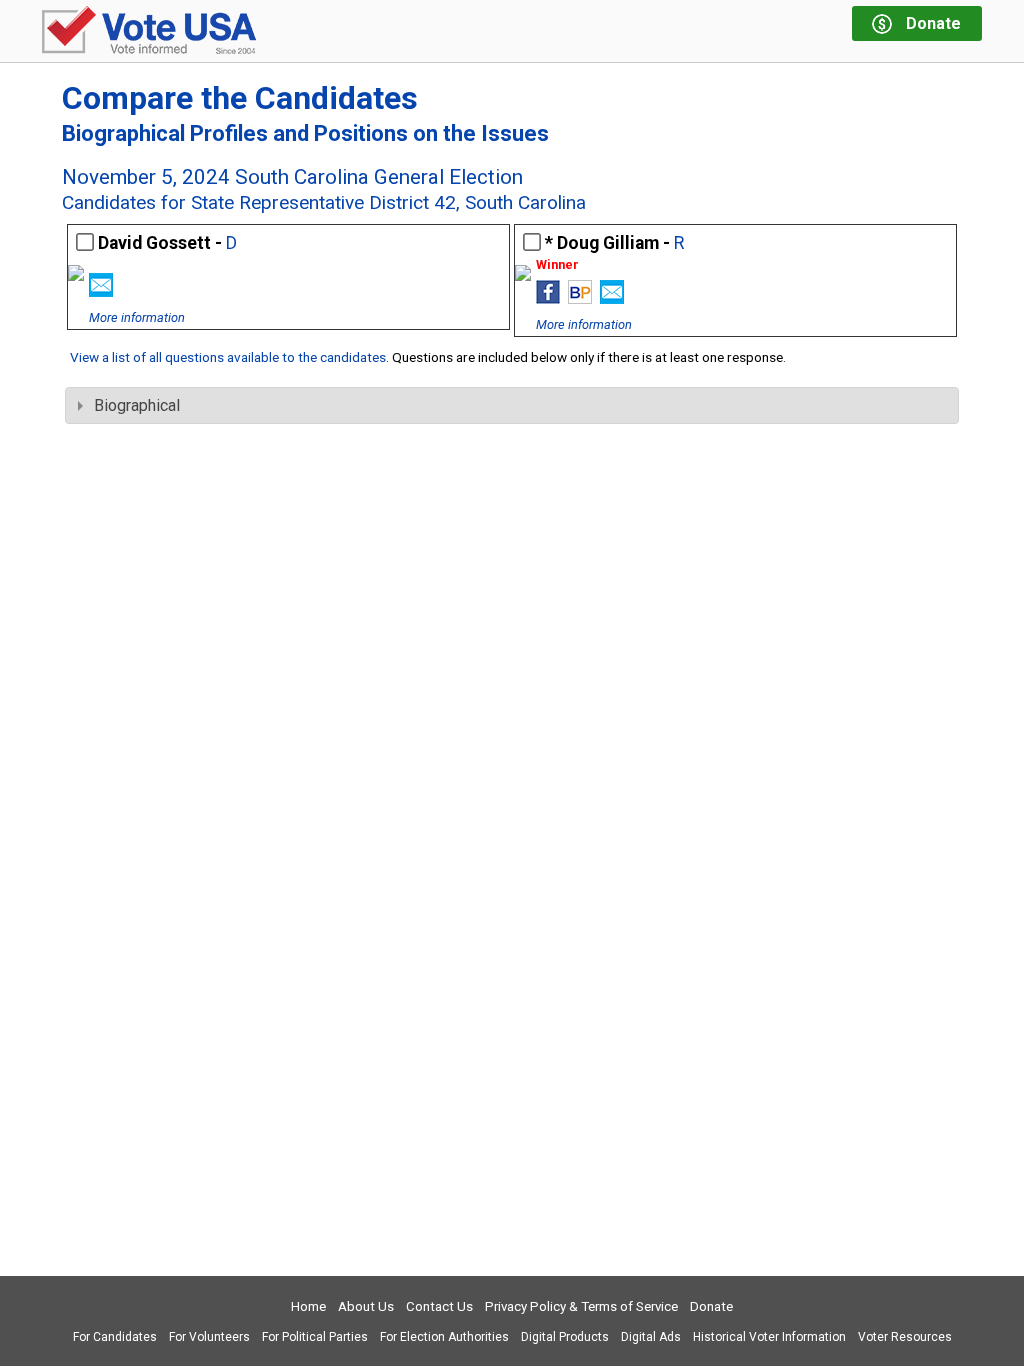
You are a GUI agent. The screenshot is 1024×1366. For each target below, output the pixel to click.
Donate (711, 1306)
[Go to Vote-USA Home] (149, 31)
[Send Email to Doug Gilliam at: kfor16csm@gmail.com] (612, 298)
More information (137, 317)
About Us (366, 1306)
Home (308, 1306)
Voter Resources (905, 1337)
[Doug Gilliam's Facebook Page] (548, 298)
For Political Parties (315, 1337)
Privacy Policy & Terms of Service (581, 1306)
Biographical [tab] (137, 405)
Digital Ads (651, 1337)
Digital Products (565, 1337)
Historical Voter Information (769, 1337)
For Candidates (115, 1337)
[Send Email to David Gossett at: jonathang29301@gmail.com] (101, 291)
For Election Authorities (444, 1337)
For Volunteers (209, 1337)
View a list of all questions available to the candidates (228, 357)
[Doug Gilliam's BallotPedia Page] (580, 298)
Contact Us (439, 1306)
